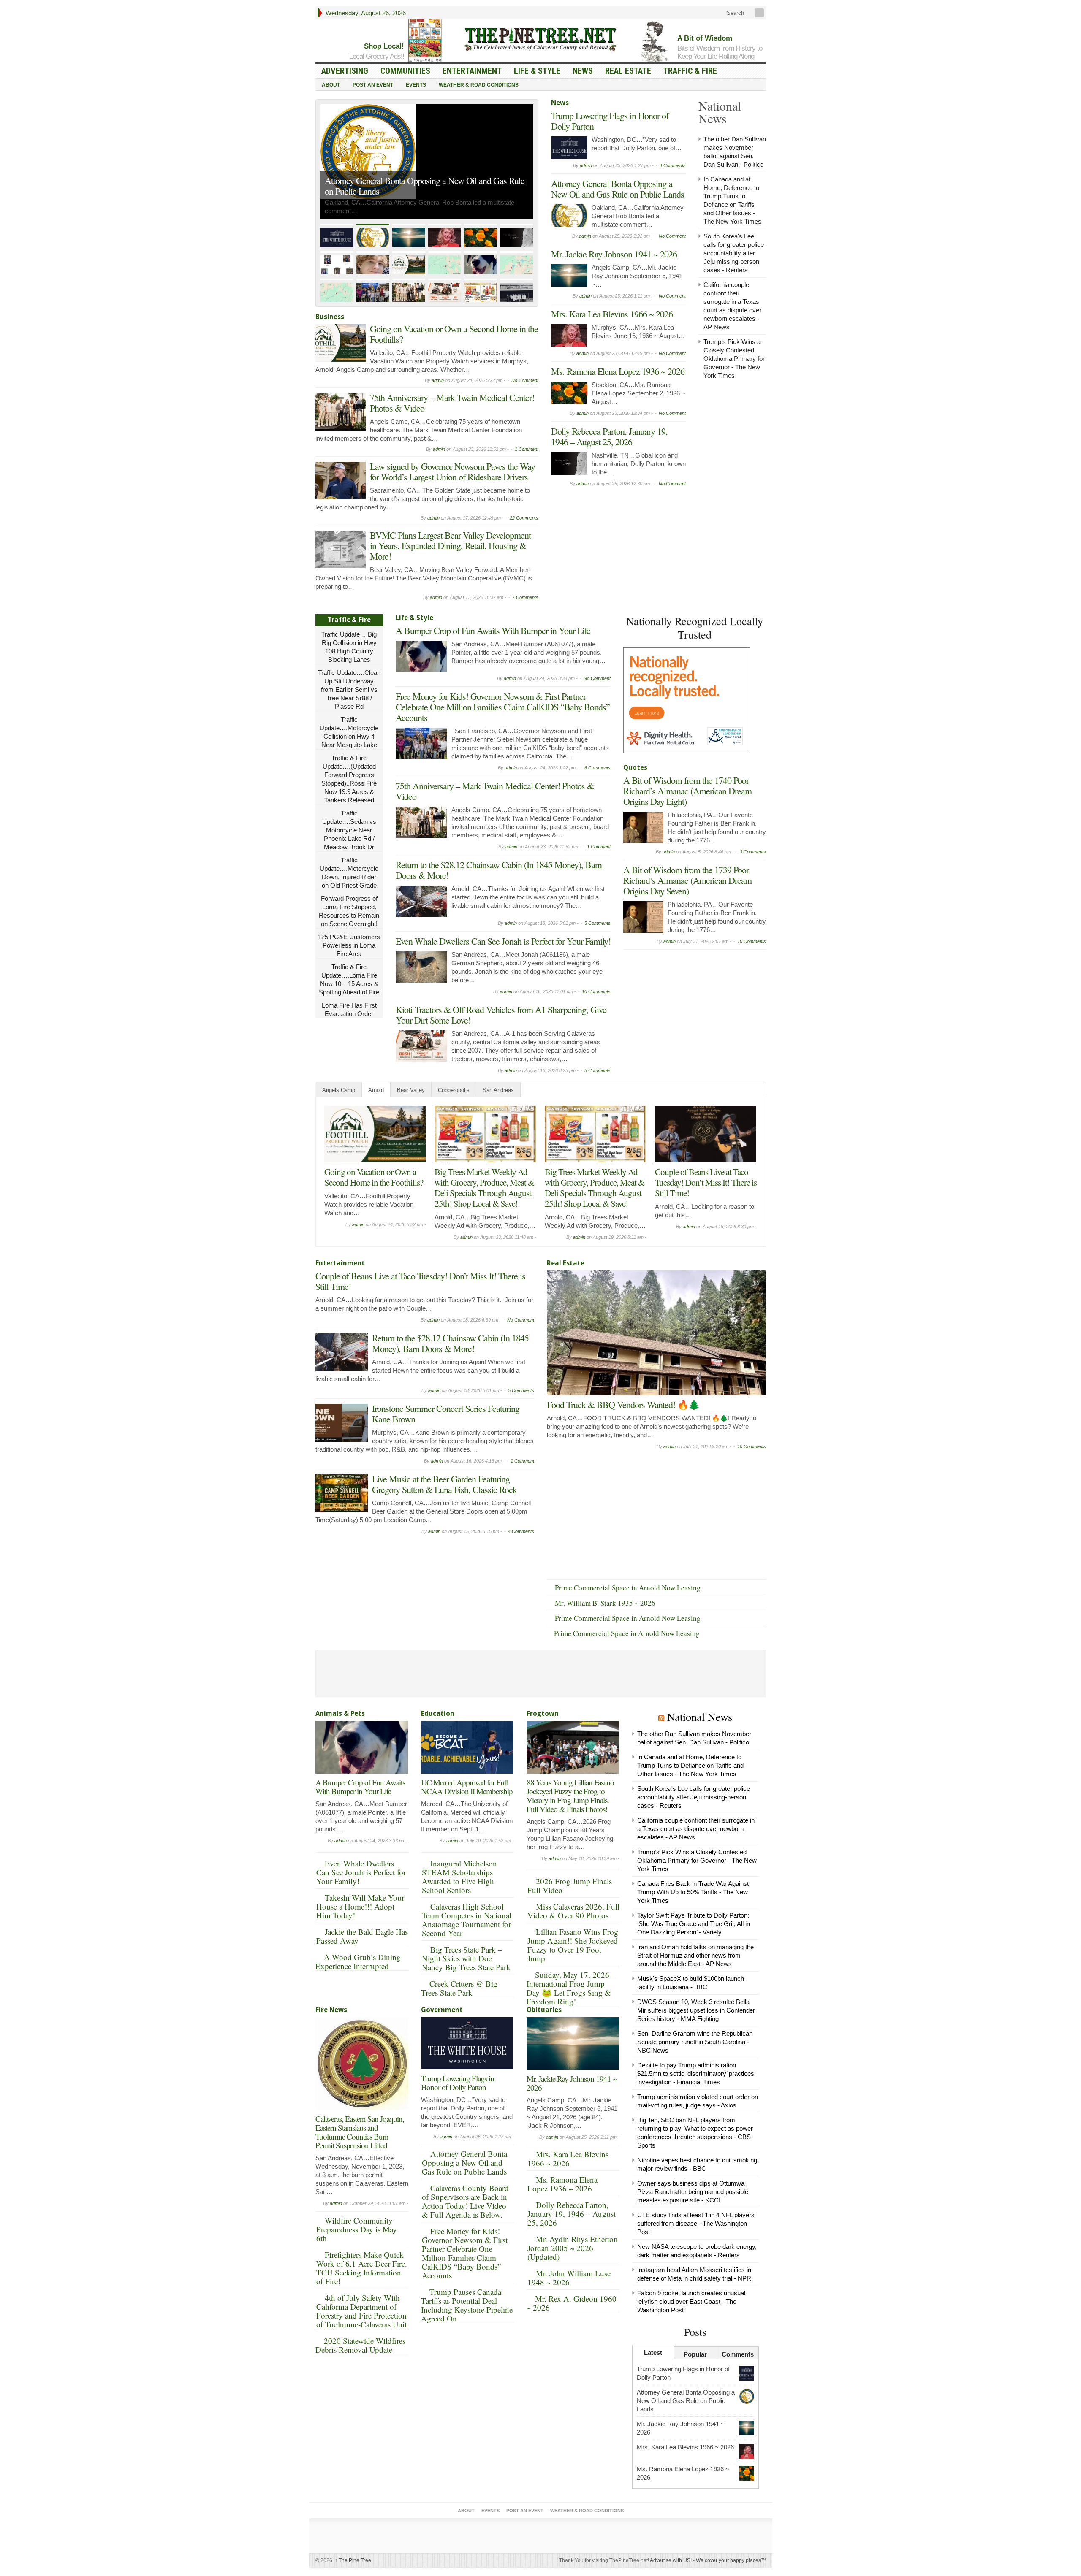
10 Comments (596, 991)
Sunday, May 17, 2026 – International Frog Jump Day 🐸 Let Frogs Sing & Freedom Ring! (571, 1988)
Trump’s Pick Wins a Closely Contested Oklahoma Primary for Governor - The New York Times (734, 359)
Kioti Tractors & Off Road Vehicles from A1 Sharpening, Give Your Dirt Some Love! (501, 1015)
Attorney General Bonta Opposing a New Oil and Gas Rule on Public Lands (425, 186)
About (331, 85)
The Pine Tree (353, 2560)
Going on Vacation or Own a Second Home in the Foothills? (454, 334)
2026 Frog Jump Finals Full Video (570, 1885)
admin (438, 380)
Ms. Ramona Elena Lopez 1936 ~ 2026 (618, 371)
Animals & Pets (340, 1713)
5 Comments (598, 923)
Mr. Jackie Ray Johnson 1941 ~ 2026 (614, 254)
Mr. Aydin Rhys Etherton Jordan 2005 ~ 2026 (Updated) (573, 2248)
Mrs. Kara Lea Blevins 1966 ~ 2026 (612, 314)
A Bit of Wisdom (705, 38)
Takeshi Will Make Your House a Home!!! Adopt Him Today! (360, 1906)
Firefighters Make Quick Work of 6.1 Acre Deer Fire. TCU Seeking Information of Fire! (362, 2268)
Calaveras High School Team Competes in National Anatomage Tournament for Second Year (467, 1920)
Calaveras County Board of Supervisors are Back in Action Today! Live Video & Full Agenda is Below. (465, 2201)
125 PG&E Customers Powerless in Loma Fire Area (349, 945)
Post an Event (373, 85)
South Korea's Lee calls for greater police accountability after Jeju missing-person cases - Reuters (734, 253)
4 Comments (673, 165)
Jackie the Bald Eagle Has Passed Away (362, 1936)
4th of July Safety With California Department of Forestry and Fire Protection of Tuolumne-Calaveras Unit (361, 2311)
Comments (738, 2354)
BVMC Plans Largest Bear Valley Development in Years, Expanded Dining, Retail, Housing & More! (450, 546)
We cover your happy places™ (731, 2560)
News (583, 71)
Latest (653, 2353)
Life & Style (537, 71)
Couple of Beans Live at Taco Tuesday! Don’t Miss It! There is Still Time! (706, 1182)
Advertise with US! (671, 2560)
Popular (695, 2354)
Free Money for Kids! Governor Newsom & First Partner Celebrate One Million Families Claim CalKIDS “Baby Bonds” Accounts (503, 707)
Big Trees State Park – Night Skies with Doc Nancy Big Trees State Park (466, 1958)
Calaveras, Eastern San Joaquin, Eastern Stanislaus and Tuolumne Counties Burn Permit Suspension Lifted (360, 2132)
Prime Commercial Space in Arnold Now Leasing (628, 1588)
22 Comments (524, 518)
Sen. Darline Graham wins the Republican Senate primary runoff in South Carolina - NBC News (695, 2042)
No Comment (525, 380)
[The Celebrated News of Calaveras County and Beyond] (540, 39)
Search (735, 13)
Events (416, 85)
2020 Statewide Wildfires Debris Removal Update (360, 2345)
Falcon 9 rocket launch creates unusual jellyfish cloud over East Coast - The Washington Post (691, 2301)
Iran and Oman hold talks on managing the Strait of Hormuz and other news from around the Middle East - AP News (695, 1955)
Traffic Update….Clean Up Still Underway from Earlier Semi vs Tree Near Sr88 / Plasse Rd (349, 689)
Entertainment (472, 71)
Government (442, 2010)
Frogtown (543, 1713)
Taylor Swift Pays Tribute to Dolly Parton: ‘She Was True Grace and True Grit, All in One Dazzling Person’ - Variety (694, 1924)
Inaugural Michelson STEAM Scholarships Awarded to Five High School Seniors (459, 1877)
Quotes (635, 768)
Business (330, 317)
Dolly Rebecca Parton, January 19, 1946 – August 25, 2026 (609, 436)
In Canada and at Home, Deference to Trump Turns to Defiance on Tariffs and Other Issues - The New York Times (690, 1765)
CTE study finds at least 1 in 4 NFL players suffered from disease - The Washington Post (696, 2223)
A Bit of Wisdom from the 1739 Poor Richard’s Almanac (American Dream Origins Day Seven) (687, 880)
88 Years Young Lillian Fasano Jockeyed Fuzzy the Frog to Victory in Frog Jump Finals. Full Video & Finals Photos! (570, 1796)
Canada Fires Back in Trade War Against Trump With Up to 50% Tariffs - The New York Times (693, 1892)
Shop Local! (384, 46)
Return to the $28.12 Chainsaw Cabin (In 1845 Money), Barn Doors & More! (499, 870)
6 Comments (598, 768)
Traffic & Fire (690, 71)
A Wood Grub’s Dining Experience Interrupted (358, 1961)
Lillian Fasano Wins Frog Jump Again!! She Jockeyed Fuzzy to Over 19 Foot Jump (573, 1945)
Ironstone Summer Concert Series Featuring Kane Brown (446, 1414)
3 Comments (753, 852)
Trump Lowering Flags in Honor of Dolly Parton (610, 121)
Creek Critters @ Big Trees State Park (459, 1988)
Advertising (345, 71)
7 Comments (525, 597)
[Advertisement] (687, 1007)
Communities (405, 71)
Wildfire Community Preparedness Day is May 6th (357, 2229)
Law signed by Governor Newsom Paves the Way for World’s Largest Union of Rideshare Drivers (452, 471)
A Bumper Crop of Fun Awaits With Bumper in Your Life (493, 630)
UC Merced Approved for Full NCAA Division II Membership (467, 1787)
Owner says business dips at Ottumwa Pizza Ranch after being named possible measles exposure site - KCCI (693, 2192)
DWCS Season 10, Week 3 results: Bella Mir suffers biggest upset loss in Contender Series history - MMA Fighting (696, 2010)
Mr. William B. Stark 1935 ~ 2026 (605, 1603)
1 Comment (527, 449)
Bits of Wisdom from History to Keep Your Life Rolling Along (720, 52)
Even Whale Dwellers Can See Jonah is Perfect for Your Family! (503, 941)
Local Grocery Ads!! (377, 56)
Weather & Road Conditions (479, 85)
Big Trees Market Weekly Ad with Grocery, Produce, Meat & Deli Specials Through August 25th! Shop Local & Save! (484, 1188)
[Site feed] (760, 13)
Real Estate (628, 71)
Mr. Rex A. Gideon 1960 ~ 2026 (572, 2303)
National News (700, 1717)
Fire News (331, 2010)
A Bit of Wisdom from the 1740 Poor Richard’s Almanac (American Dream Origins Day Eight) (687, 791)
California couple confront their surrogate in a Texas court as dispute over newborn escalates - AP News (696, 1829)
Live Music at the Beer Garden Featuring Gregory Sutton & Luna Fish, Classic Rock (444, 1484)
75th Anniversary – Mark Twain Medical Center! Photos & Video (452, 403)
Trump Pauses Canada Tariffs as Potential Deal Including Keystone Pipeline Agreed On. (467, 2305)
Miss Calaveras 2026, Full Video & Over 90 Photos (573, 1911)
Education (438, 1713)
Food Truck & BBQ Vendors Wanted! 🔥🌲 (623, 1404)
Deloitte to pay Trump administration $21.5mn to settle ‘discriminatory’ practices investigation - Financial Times (696, 2074)
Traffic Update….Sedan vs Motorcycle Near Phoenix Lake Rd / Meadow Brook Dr (349, 830)
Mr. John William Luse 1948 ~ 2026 (569, 2278)
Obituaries (544, 2010)
